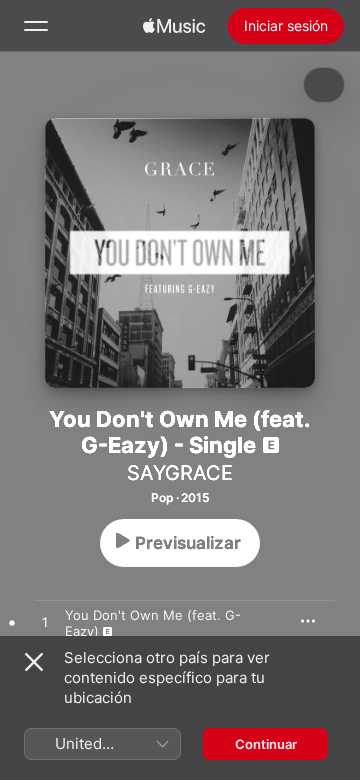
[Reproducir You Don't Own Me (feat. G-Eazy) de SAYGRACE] (45, 623)
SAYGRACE (180, 473)
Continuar (266, 744)
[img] (174, 26)
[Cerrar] (34, 662)
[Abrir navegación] (36, 26)
